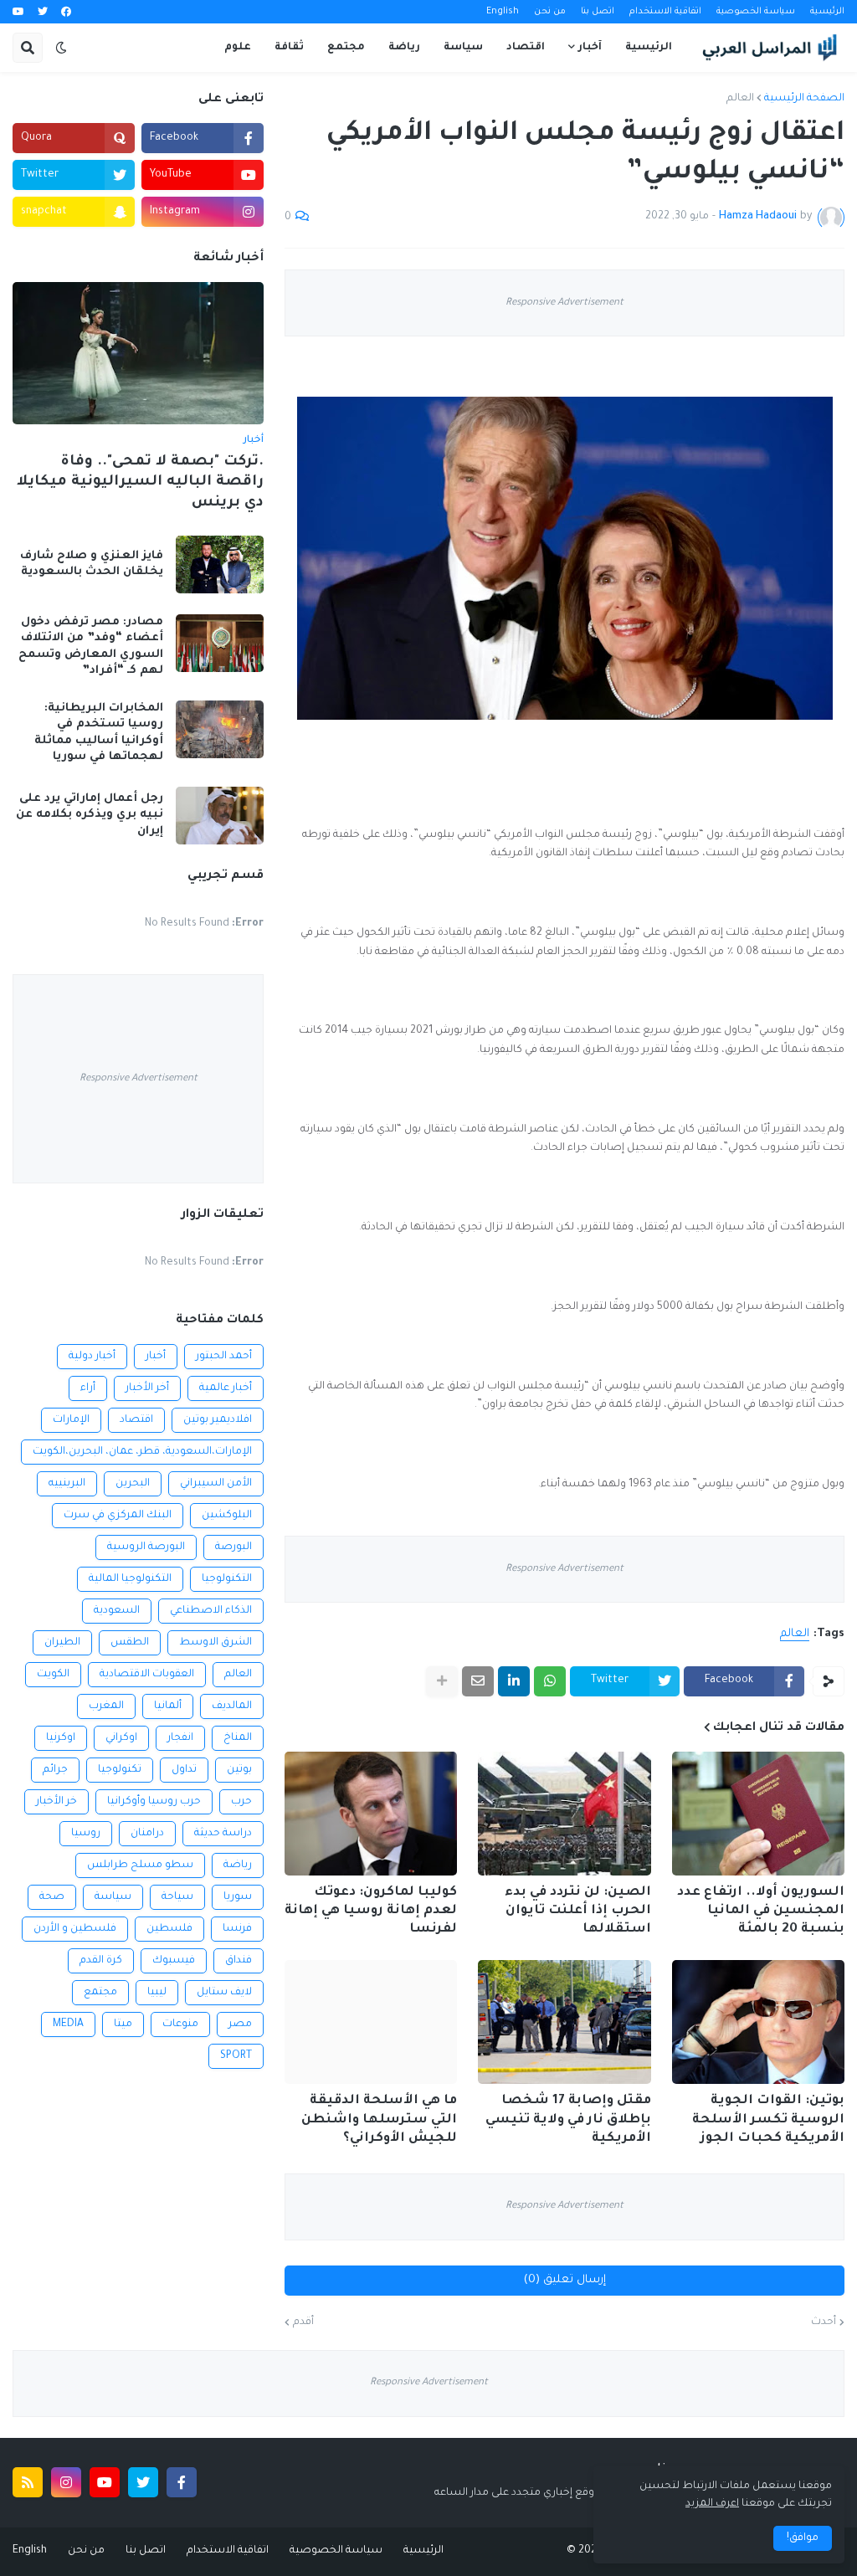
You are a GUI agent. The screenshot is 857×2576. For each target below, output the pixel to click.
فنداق (239, 1961)
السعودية (117, 1611)
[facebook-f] (182, 2482)
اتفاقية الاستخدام (665, 12)
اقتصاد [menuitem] (526, 48)
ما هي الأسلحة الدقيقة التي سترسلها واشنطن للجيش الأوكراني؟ (379, 2119)
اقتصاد (136, 1420)
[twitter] (43, 13)
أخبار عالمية (226, 1388)
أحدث (824, 2322)
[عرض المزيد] (442, 1681)
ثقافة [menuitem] (289, 48)
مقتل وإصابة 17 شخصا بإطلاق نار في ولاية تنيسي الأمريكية (568, 2119)
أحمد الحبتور (224, 1357)
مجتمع (100, 1993)
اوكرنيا (61, 1738)
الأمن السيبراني (216, 1484)
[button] (61, 48)
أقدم (303, 2322)
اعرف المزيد (712, 2504)
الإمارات (71, 1420)
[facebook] (66, 13)
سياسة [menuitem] (463, 48)
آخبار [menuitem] (590, 48)
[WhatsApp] (550, 1681)
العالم (740, 99)
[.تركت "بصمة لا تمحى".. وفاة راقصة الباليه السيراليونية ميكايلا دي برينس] (138, 353)
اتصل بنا (598, 12)
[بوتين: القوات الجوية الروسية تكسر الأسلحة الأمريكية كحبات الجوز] (758, 2022)
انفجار (180, 1738)
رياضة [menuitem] (404, 48)
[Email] (478, 1681)
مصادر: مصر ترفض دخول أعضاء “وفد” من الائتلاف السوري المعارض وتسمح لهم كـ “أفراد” (91, 647)
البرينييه (67, 1484)
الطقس (130, 1643)
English (503, 12)
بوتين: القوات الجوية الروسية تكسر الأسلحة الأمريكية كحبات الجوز (768, 2119)
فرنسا (237, 1929)
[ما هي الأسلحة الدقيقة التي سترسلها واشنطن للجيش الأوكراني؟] (371, 2022)
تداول (184, 1770)
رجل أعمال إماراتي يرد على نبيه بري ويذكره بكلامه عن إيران (90, 815)
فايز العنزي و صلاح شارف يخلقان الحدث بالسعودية (92, 564)
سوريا (238, 1897)
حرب (241, 1802)
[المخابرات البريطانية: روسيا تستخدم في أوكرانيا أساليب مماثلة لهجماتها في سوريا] (220, 729)
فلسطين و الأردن (75, 1929)
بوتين (239, 1770)
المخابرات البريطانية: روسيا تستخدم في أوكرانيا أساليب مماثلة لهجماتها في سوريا (99, 733)
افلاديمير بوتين (218, 1420)
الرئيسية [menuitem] (649, 48)
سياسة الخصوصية (756, 12)
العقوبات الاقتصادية (147, 1675)
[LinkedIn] (514, 1681)
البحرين (133, 1484)
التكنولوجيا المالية (130, 1579)
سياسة (113, 1897)
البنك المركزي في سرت (118, 1516)
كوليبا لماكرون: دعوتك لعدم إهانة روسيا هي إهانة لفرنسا (371, 1911)
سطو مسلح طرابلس (140, 1865)
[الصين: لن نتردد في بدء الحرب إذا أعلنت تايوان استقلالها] (564, 1814)
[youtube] (18, 13)
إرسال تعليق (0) (565, 2280)
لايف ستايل (224, 1993)
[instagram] (66, 2482)
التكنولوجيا (227, 1579)
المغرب (106, 1706)
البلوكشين (227, 1516)
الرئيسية (827, 12)
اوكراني (121, 1738)
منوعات (180, 2024)
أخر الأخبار (147, 1388)
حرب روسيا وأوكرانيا (154, 1802)
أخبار (156, 1357)
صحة (52, 1897)
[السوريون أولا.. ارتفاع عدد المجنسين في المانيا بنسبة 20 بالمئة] (758, 1814)
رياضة (238, 1865)
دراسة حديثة (223, 1834)
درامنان (147, 1834)
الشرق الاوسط (216, 1643)
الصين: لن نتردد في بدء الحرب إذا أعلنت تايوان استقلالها (577, 1911)
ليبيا (157, 1993)
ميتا (123, 2024)
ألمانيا (168, 1706)
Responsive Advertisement (564, 303)
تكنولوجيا (120, 1770)
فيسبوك (174, 1961)
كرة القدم (101, 1961)
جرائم (55, 1770)
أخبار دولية (92, 1357)
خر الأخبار (56, 1802)
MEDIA (68, 2024)
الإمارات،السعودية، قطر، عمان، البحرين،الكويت (142, 1452)
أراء (88, 1388)
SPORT (236, 2056)
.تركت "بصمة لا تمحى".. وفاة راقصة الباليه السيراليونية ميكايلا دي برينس (140, 483)
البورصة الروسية (146, 1547)
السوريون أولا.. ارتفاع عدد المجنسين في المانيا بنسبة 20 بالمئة (761, 1911)
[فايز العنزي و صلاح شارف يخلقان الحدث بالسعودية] (220, 564)
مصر (240, 2024)
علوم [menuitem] (238, 48)
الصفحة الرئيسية (804, 99)
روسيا (86, 1834)
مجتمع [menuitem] (346, 48)
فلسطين (169, 1929)
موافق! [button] (803, 2538)
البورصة (233, 1547)
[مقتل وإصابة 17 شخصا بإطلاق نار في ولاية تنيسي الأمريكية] (564, 2022)
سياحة (177, 1897)
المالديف (232, 1706)
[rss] (28, 2482)
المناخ (238, 1738)
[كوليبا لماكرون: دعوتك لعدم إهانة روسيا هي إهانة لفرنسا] (371, 1814)
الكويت (53, 1675)
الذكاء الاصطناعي (211, 1611)
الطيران (62, 1643)
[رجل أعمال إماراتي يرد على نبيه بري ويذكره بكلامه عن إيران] (220, 816)
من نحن (550, 12)
